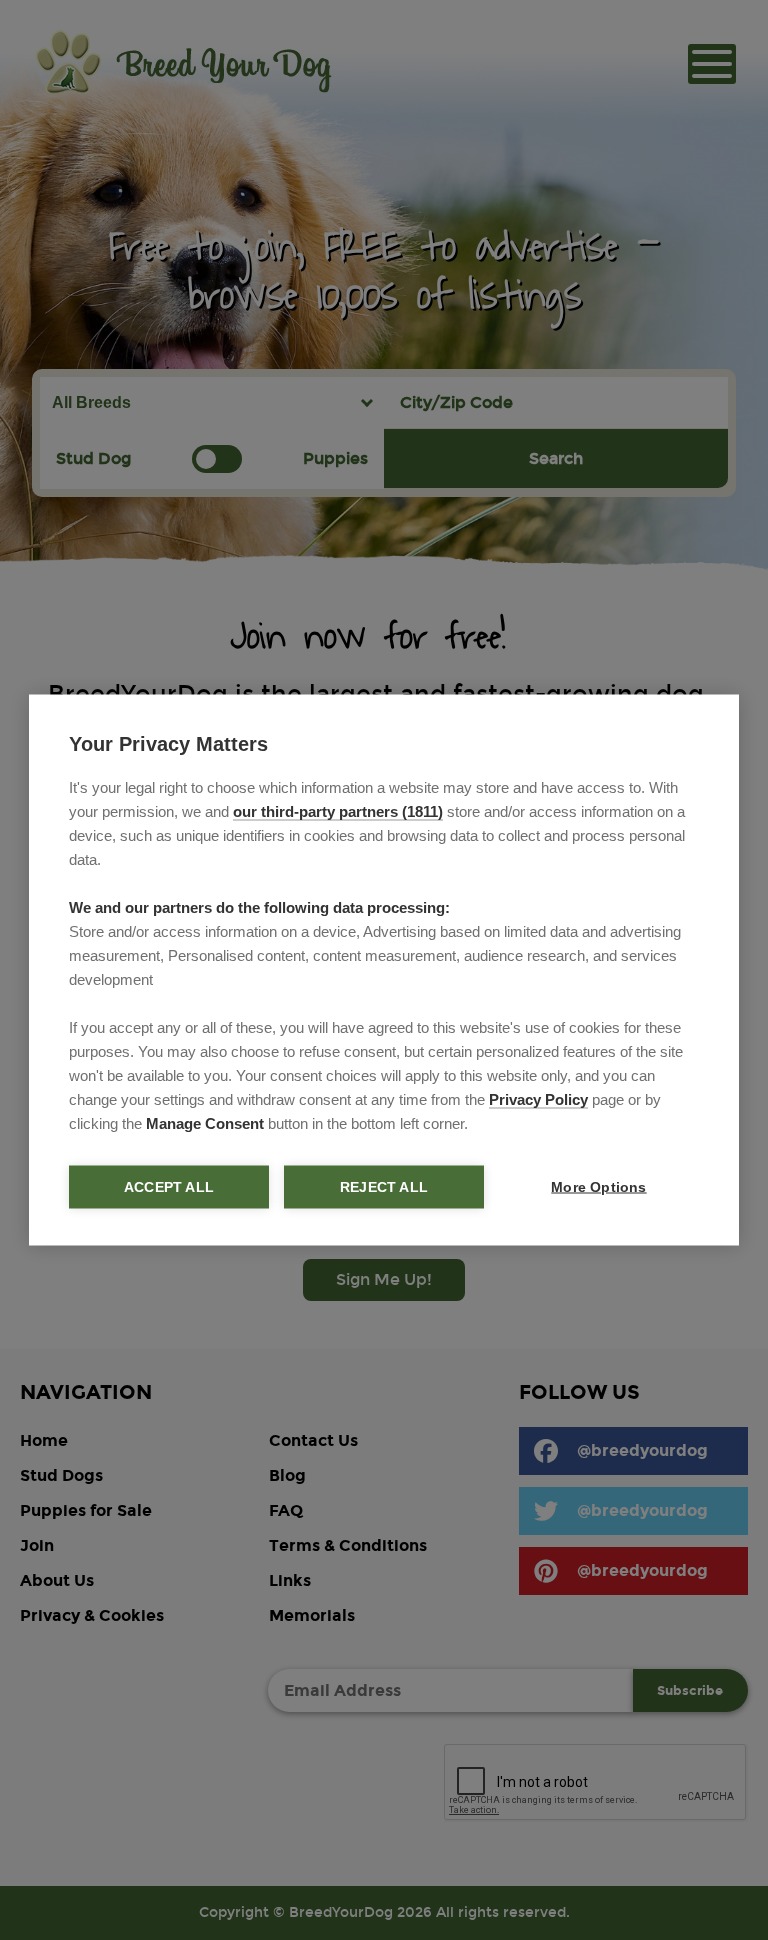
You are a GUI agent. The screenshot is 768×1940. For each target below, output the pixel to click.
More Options (598, 1187)
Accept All (169, 1187)
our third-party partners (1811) (338, 811)
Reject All (384, 1187)
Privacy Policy (538, 1099)
